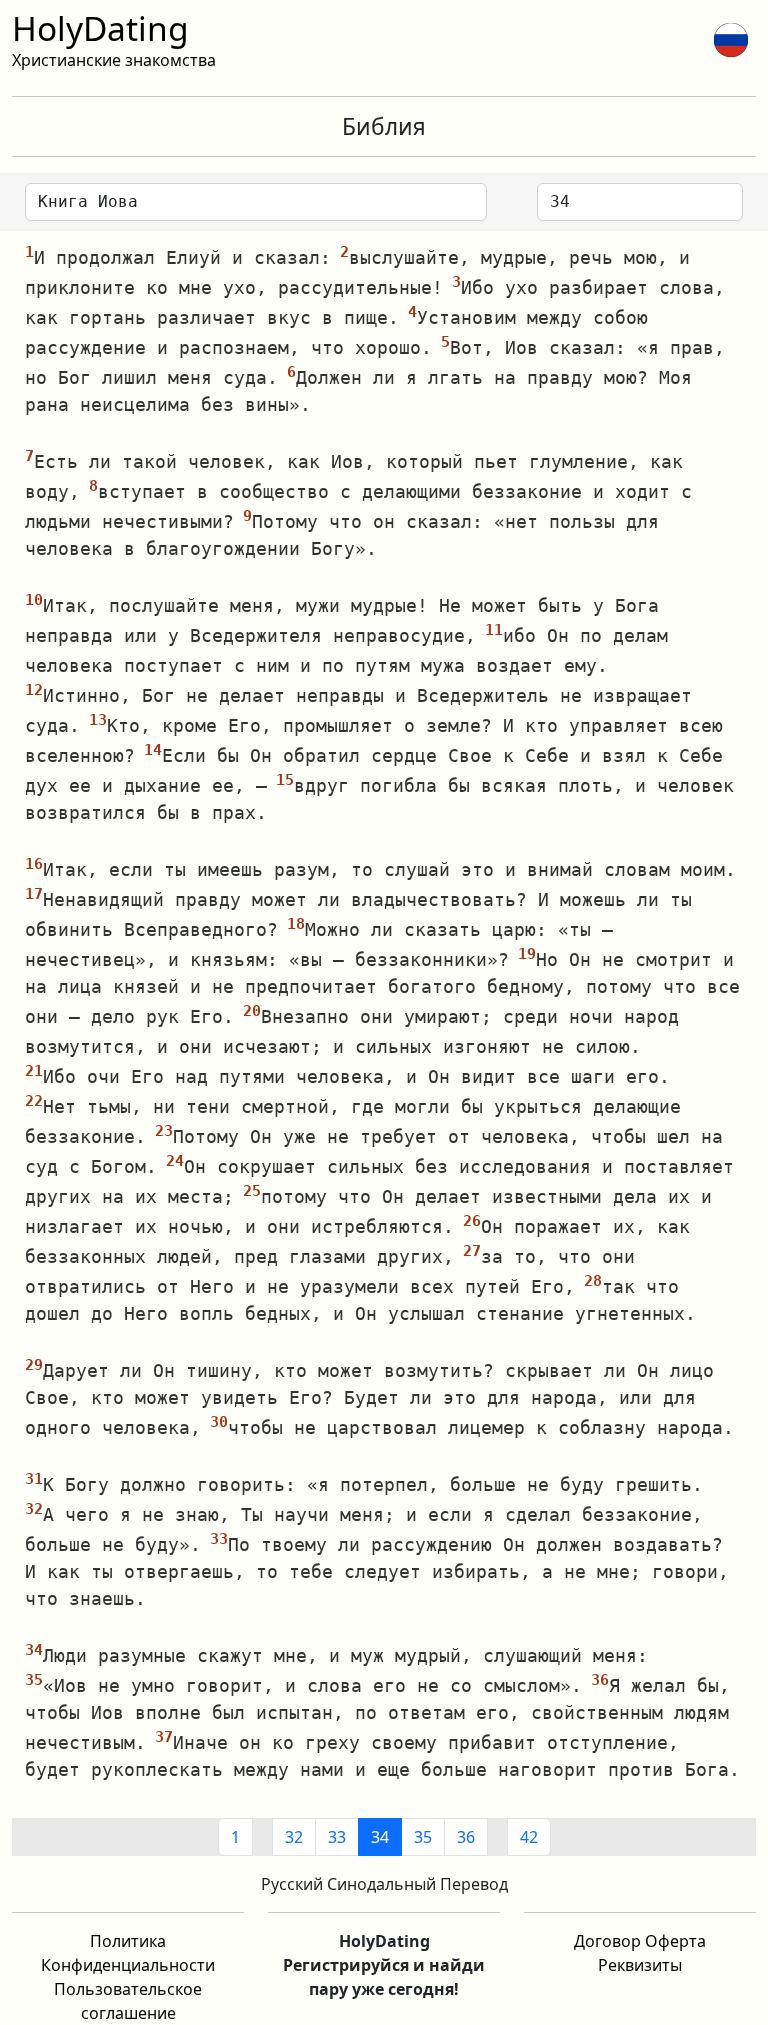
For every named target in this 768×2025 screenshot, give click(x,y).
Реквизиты (640, 1965)
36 (466, 1837)
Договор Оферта (640, 1941)
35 (423, 1837)
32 (294, 1837)
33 (337, 1837)
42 (529, 1837)
